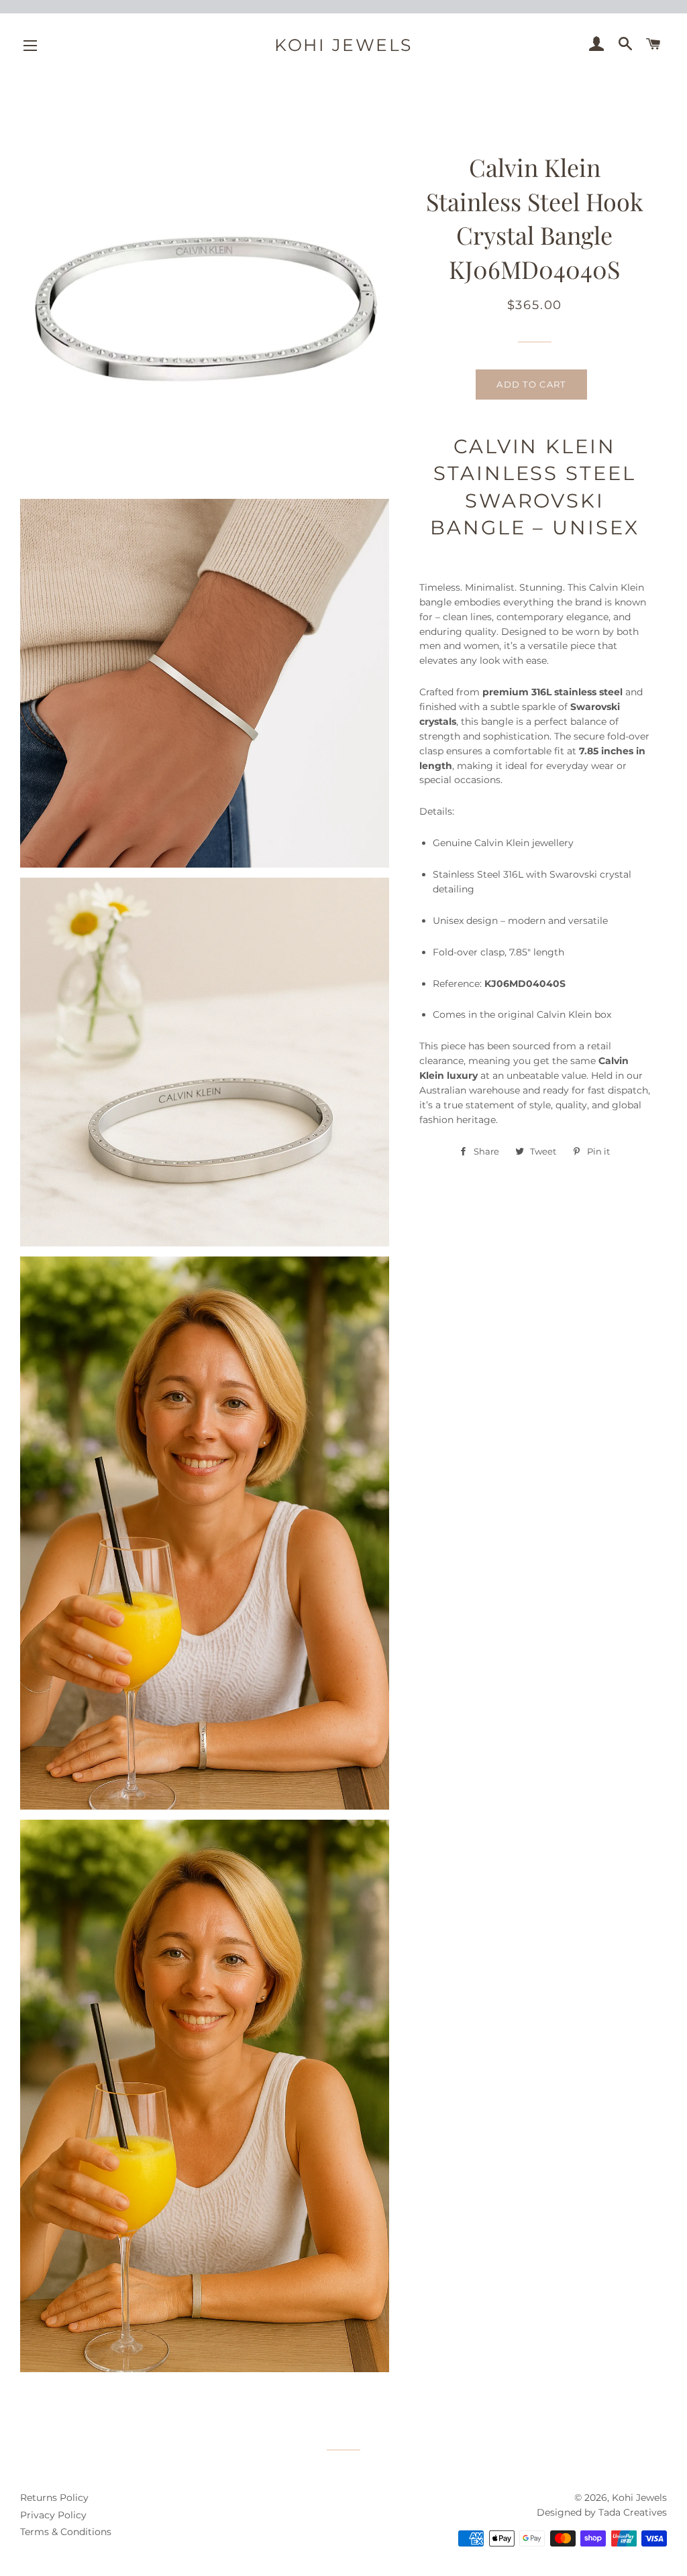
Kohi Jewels (343, 45)
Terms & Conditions (66, 2532)
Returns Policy (54, 2498)
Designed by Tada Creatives (602, 2512)
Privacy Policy (53, 2515)
